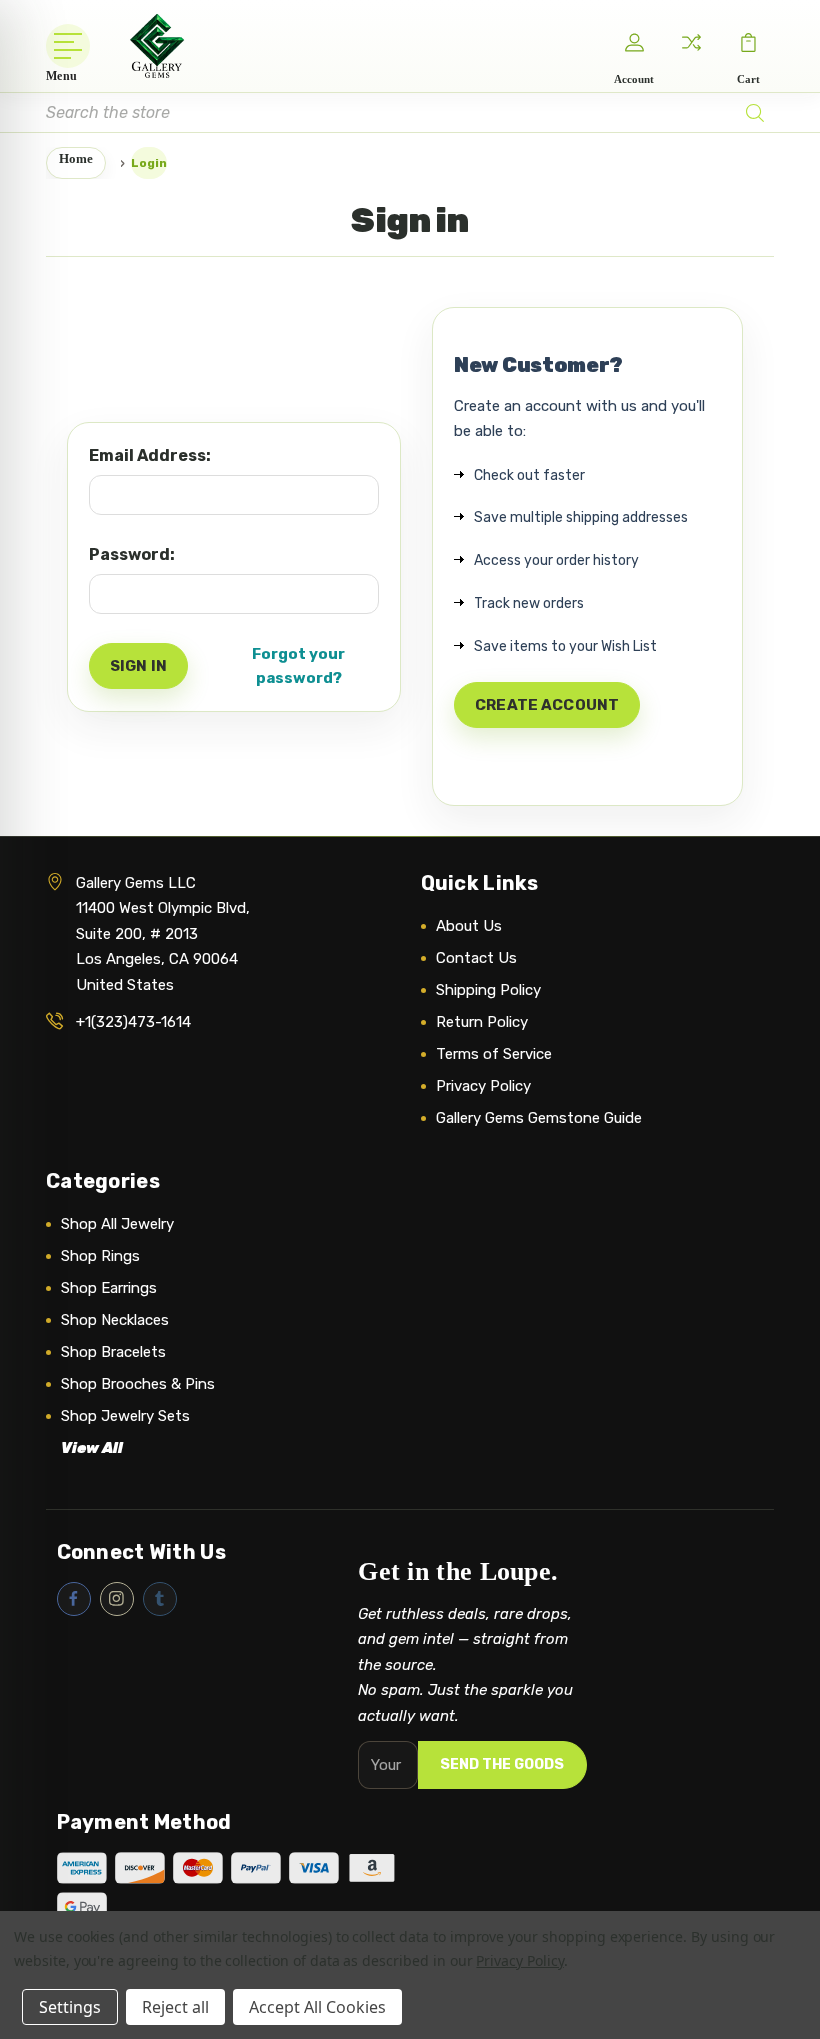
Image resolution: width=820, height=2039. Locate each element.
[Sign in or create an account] (634, 42)
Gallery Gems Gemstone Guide (539, 1118)
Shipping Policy (488, 990)
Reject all (175, 2007)
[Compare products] (691, 42)
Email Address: (150, 455)
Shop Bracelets (113, 1352)
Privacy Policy (483, 1086)
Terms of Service (494, 1054)
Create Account (547, 705)
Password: (132, 554)
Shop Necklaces (115, 1320)
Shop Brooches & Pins (138, 1384)
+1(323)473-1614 (133, 1022)
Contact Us (476, 958)
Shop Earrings (109, 1288)
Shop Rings (100, 1256)
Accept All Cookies (317, 2007)
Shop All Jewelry (117, 1224)
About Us (469, 926)
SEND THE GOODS (502, 1764)
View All (92, 1448)
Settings (70, 2007)
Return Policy (482, 1022)
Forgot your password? (298, 666)
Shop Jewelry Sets (125, 1416)
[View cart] (748, 42)
